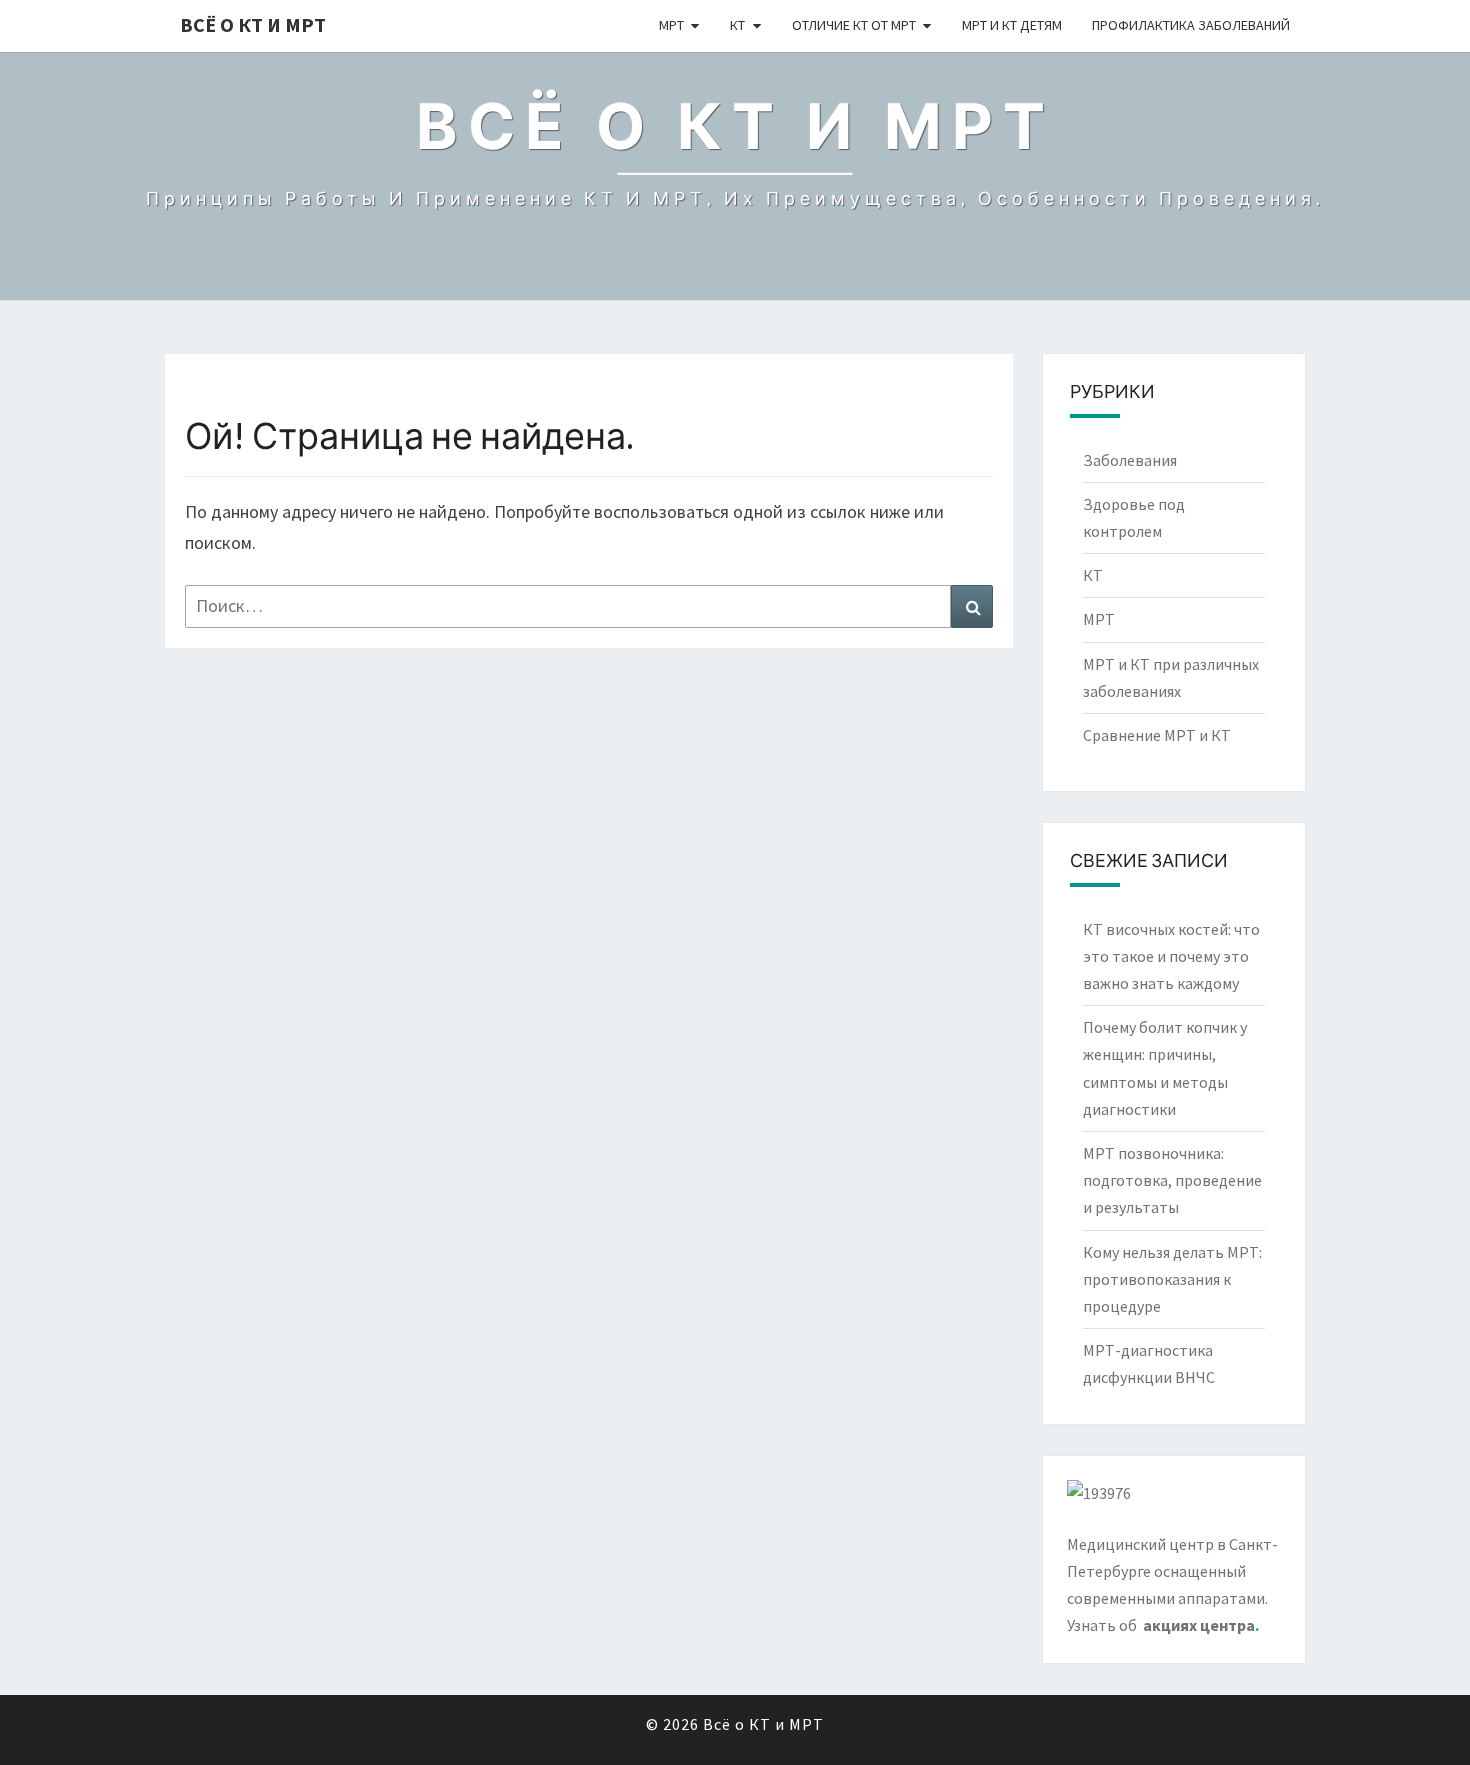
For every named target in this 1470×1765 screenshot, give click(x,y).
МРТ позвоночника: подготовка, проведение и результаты (1172, 1180)
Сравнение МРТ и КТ (1157, 735)
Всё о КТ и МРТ (253, 24)
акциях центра (1199, 1625)
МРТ (671, 25)
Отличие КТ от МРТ (854, 25)
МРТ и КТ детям (1012, 25)
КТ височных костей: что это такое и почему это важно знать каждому (1171, 956)
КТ (737, 25)
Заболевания (1130, 460)
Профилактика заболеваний (1191, 25)
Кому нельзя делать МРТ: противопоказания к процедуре (1172, 1279)
